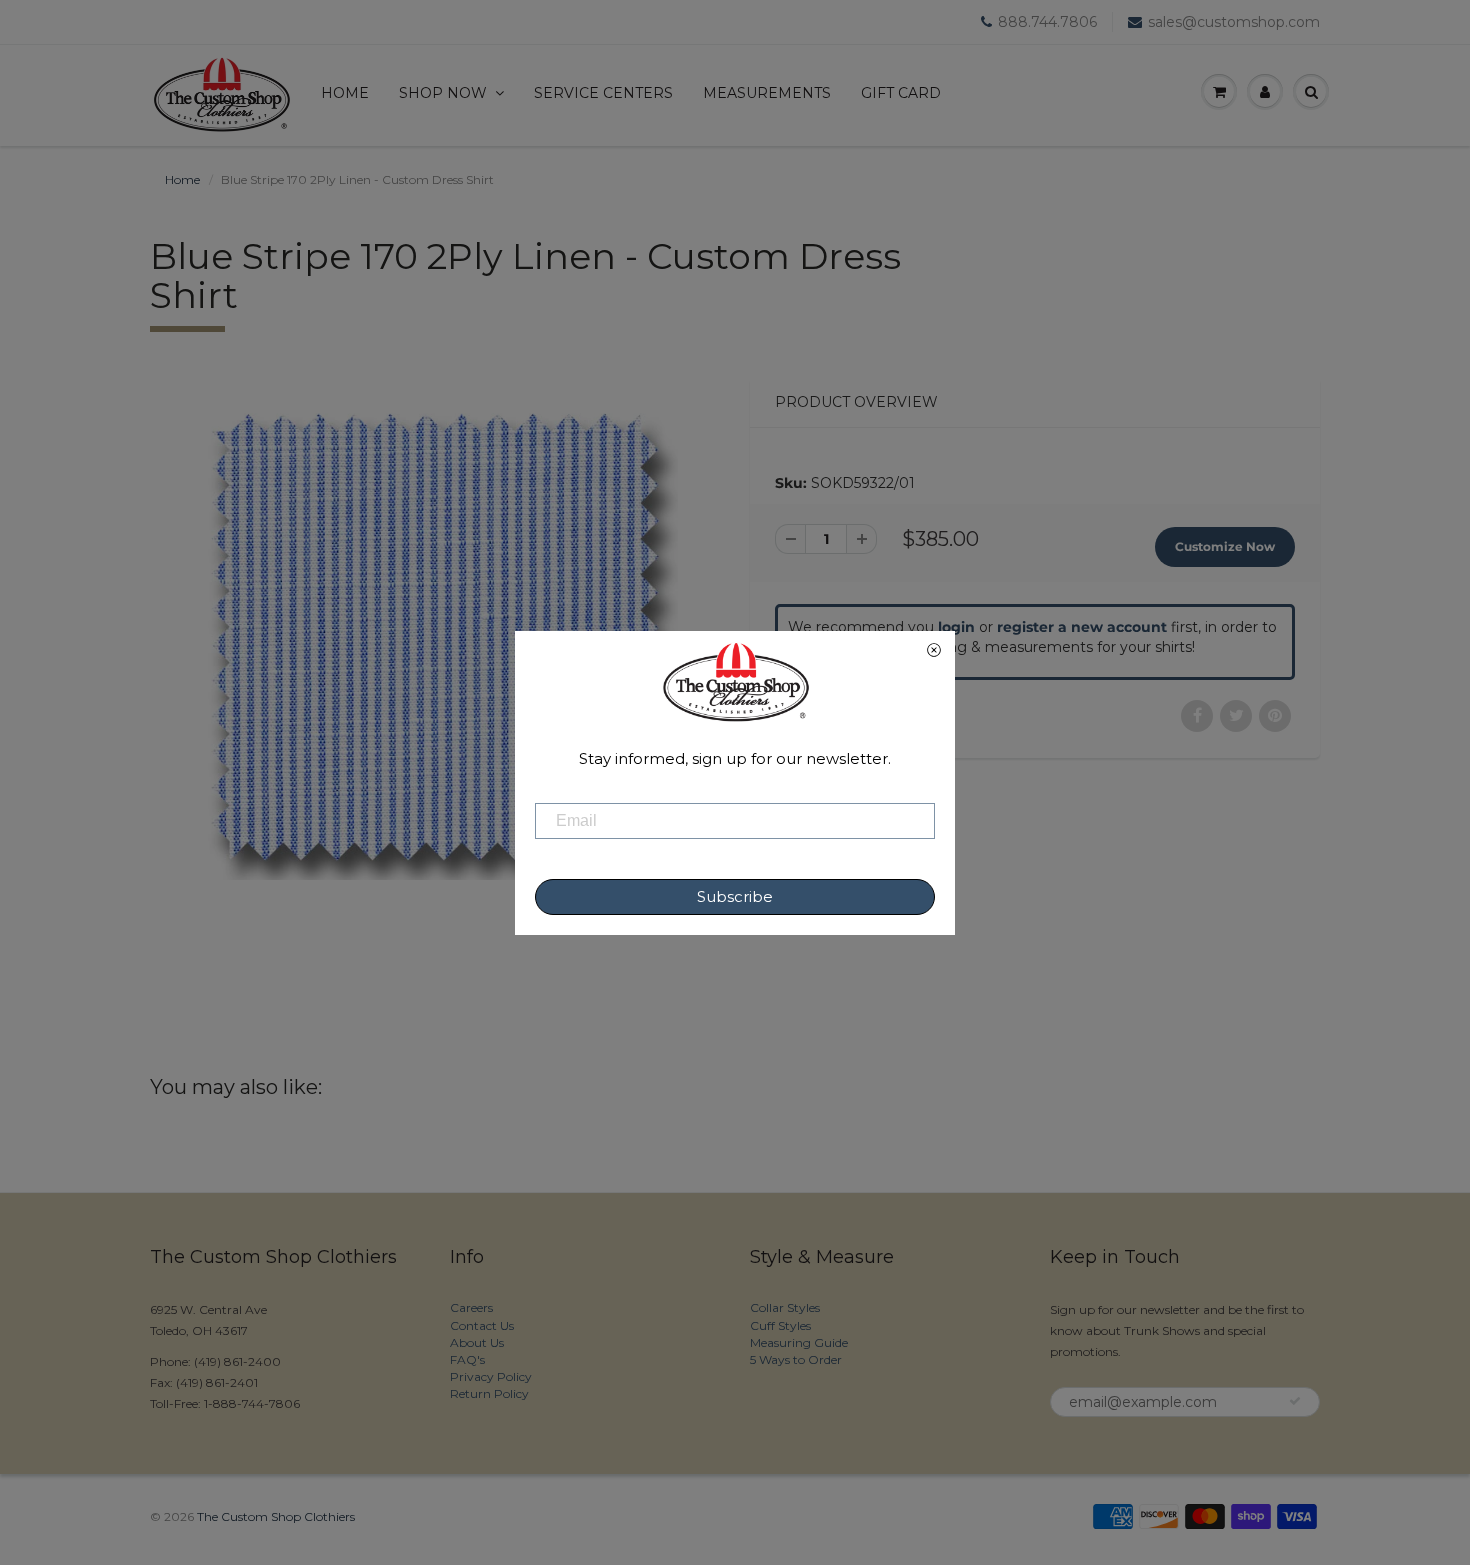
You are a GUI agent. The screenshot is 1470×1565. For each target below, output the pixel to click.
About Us (477, 1342)
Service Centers (603, 93)
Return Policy (489, 1393)
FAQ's (467, 1359)
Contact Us (482, 1325)
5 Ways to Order (796, 1359)
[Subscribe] (1295, 1401)
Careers (471, 1307)
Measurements (767, 93)
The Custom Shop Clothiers (276, 1516)
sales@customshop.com (1234, 22)
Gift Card (901, 93)
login (956, 627)
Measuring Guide (799, 1342)
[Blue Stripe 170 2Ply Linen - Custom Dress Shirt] (435, 637)
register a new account (1082, 627)
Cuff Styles (780, 1325)
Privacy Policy (491, 1376)
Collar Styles (785, 1307)
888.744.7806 (1047, 22)
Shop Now (443, 93)
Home (345, 93)
